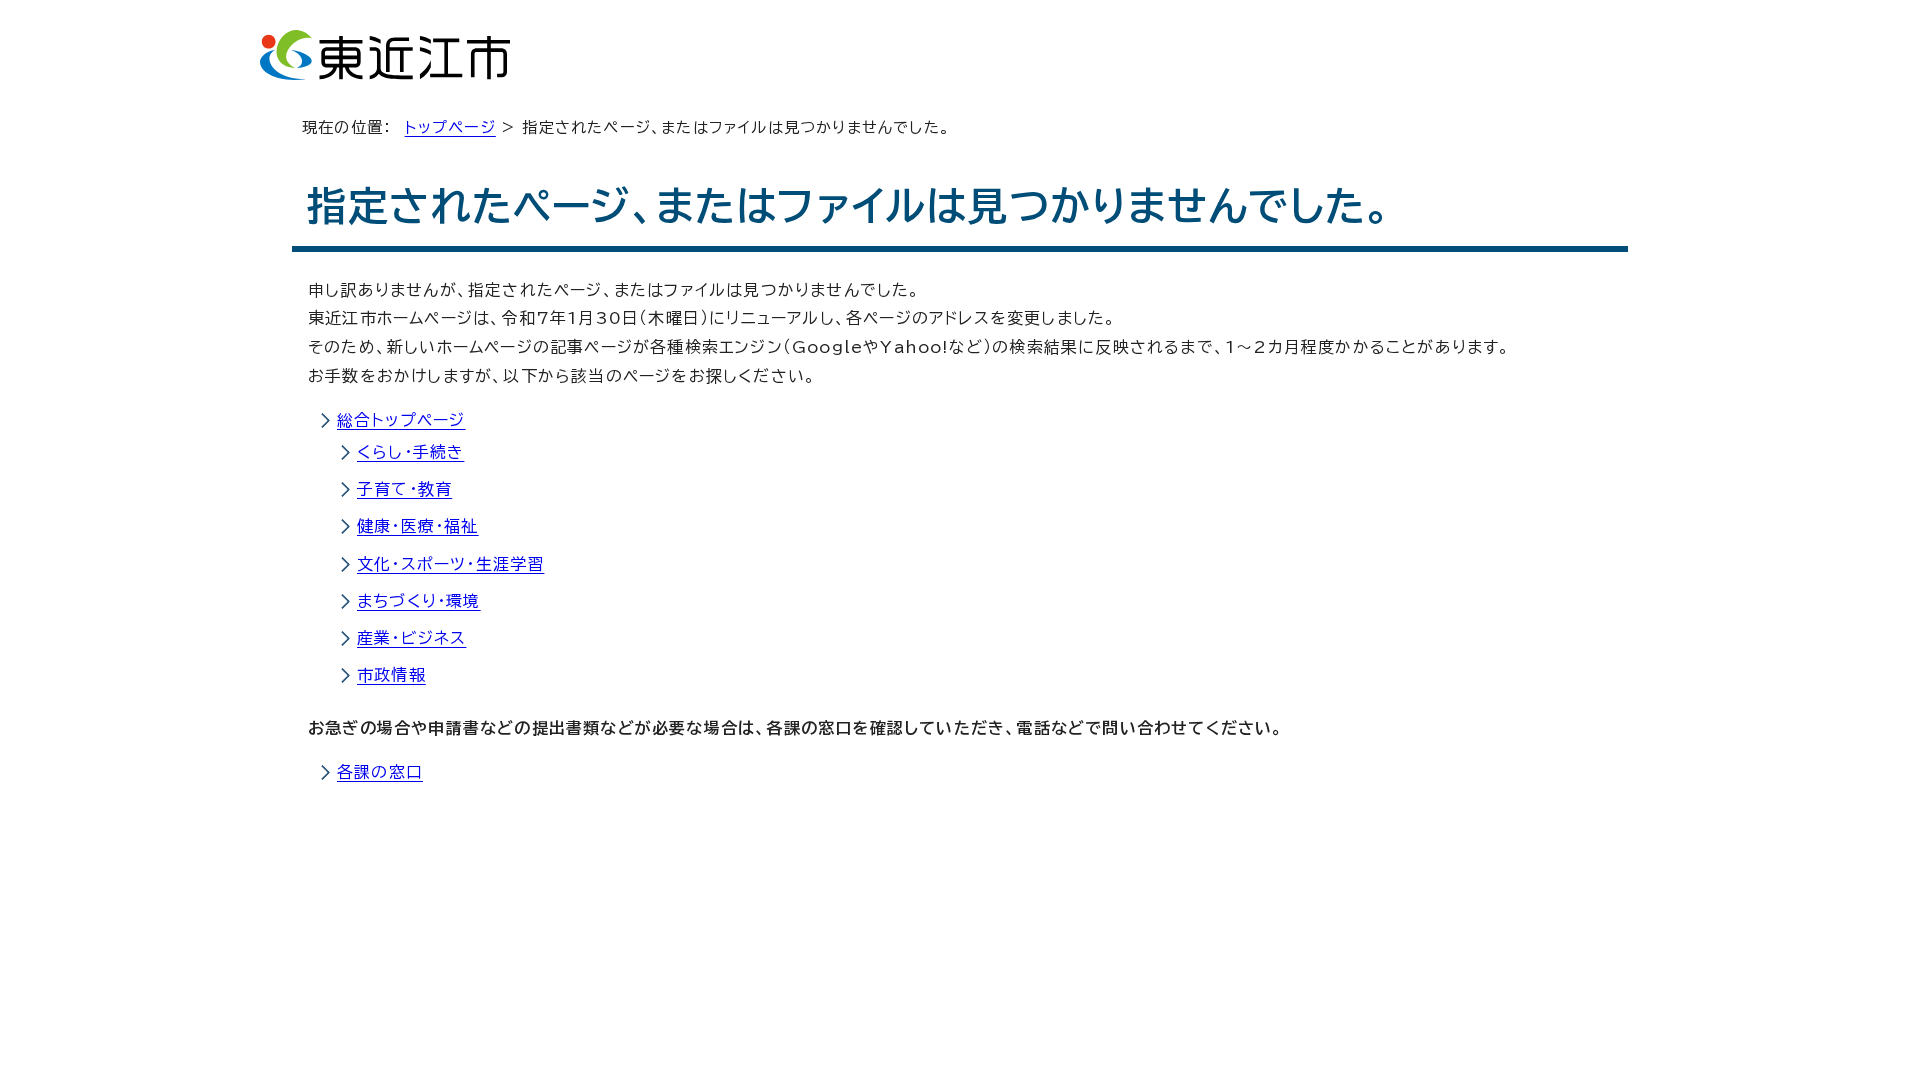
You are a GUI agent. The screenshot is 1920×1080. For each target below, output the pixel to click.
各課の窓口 (380, 772)
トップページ (450, 127)
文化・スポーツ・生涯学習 (450, 564)
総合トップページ (401, 420)
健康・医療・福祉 (418, 526)
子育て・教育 (404, 489)
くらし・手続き (410, 452)
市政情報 (391, 675)
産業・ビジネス (411, 638)
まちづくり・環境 (419, 601)
